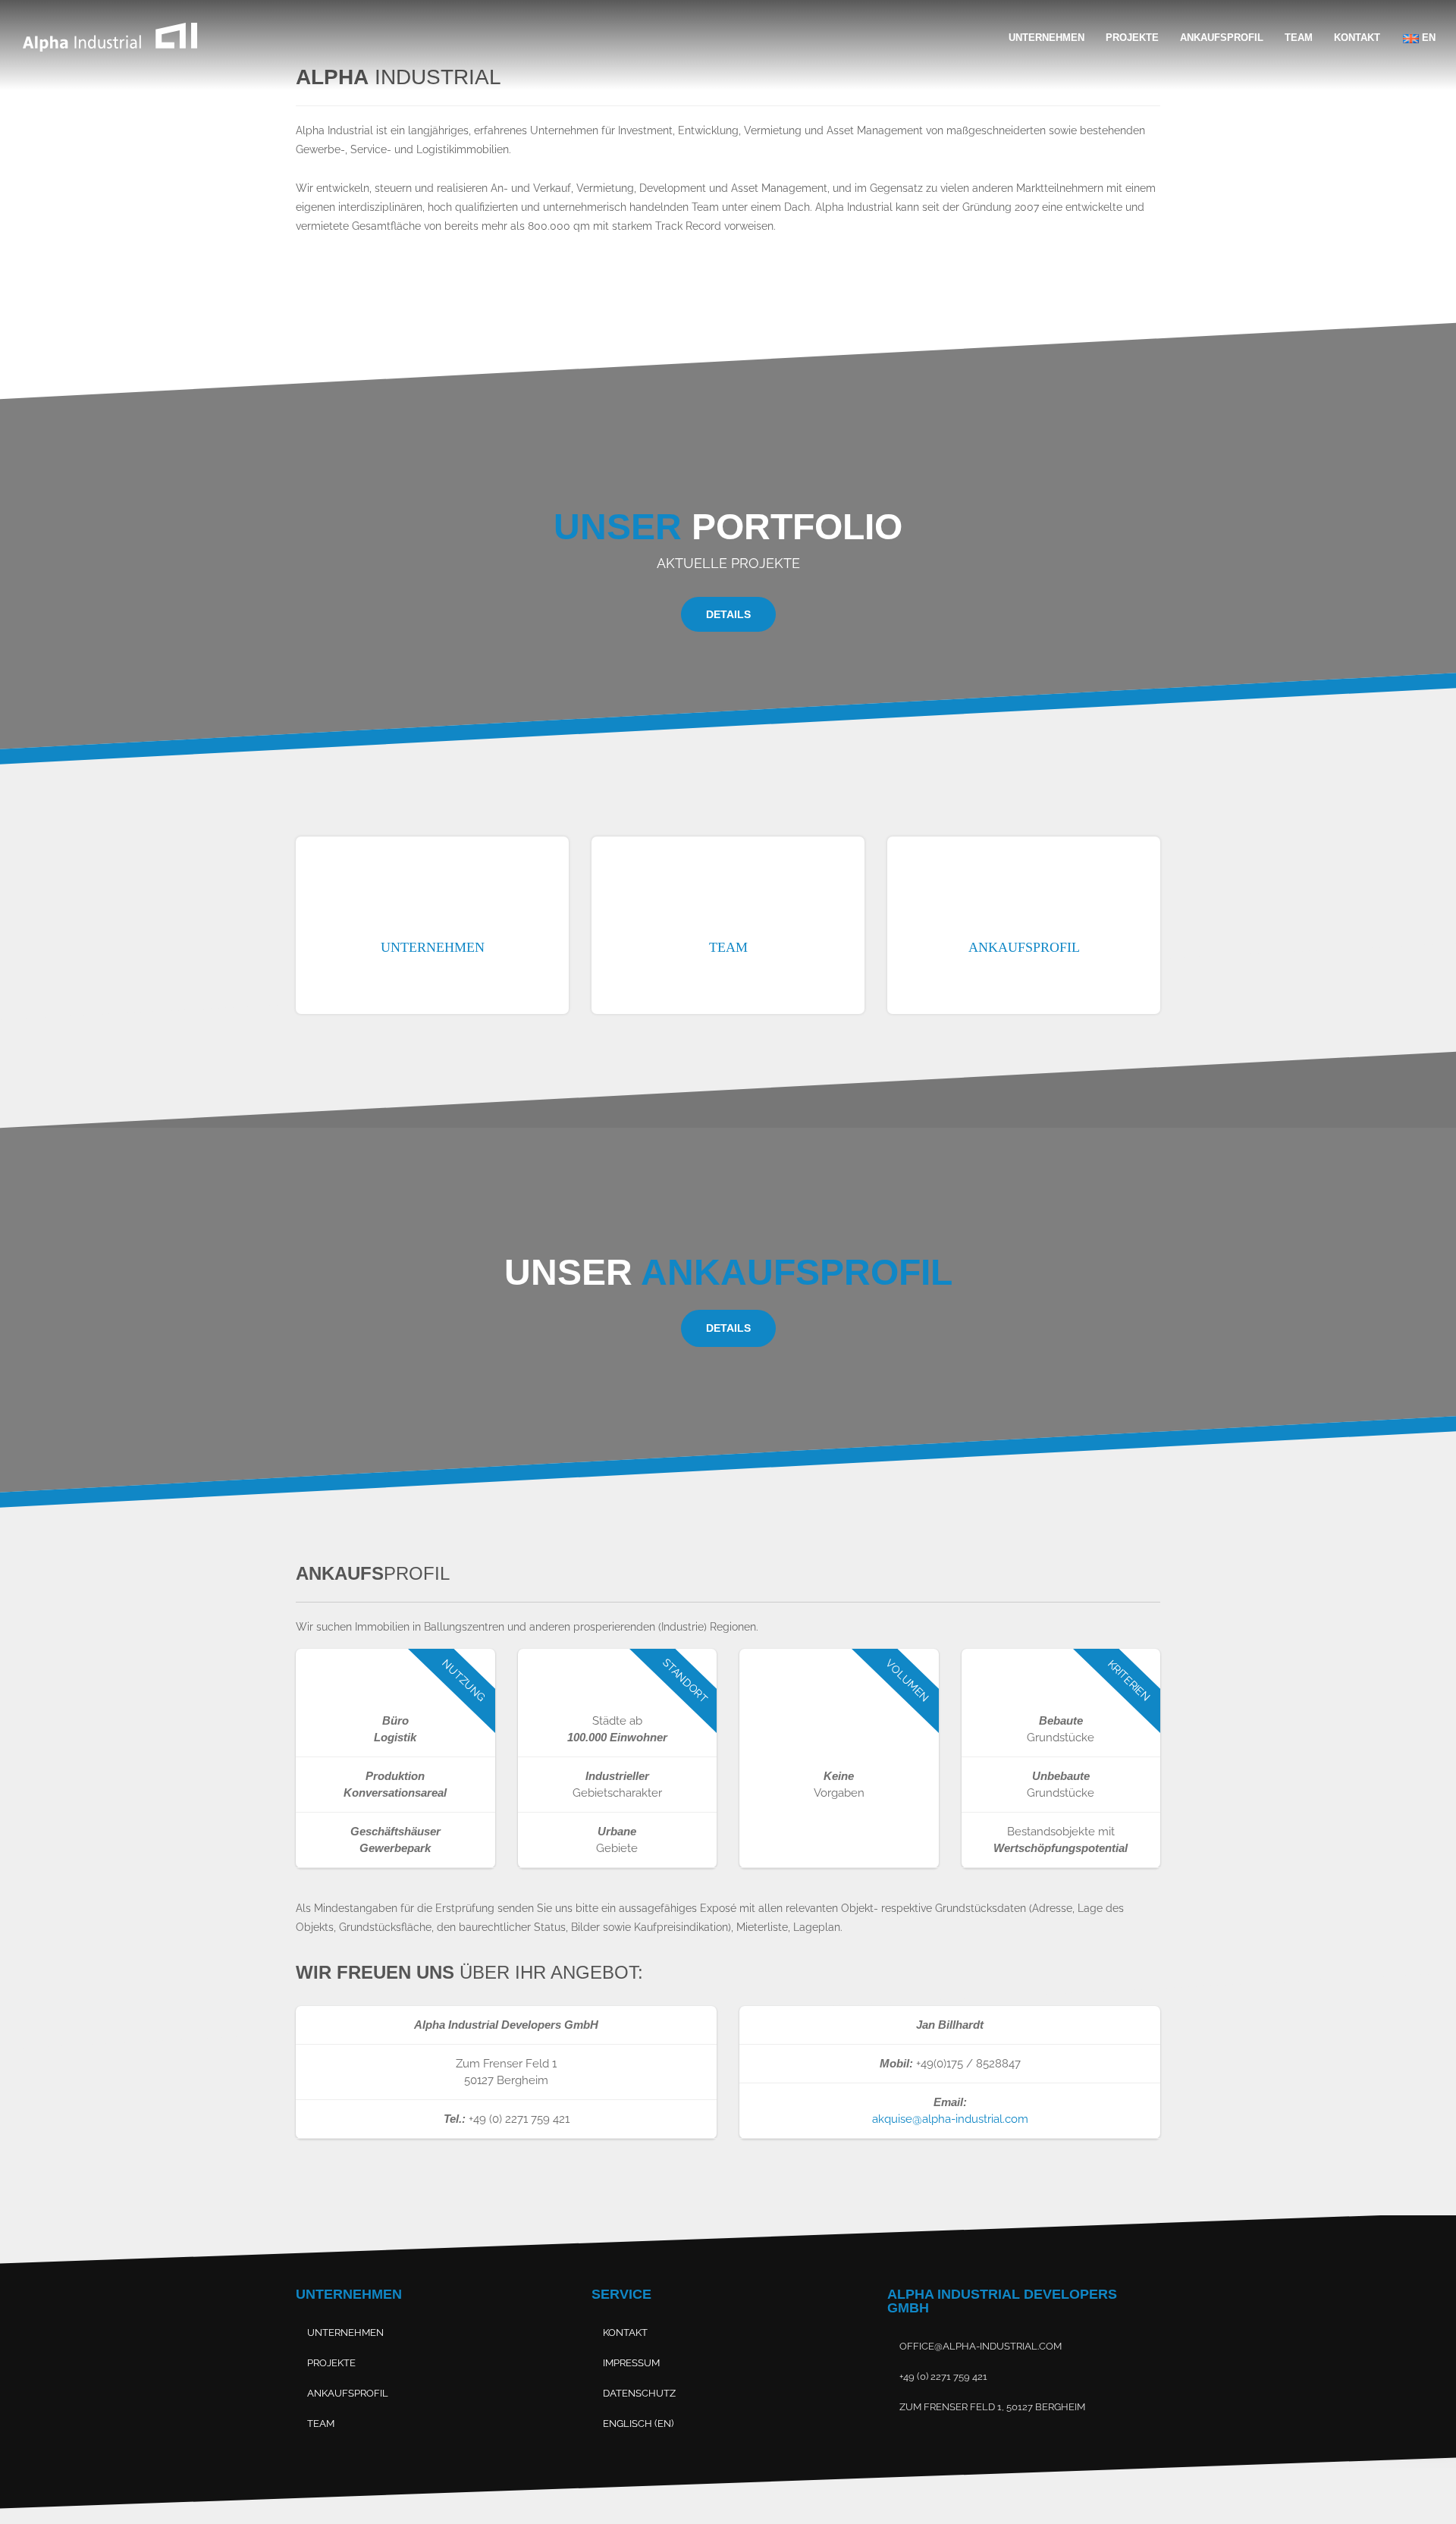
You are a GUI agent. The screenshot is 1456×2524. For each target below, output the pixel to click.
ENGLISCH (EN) (638, 2424)
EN (1427, 38)
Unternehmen (1046, 38)
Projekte (1132, 38)
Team (1299, 38)
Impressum (631, 2363)
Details (728, 614)
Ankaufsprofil (1222, 38)
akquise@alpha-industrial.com (950, 2119)
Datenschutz (639, 2393)
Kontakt (1357, 38)
